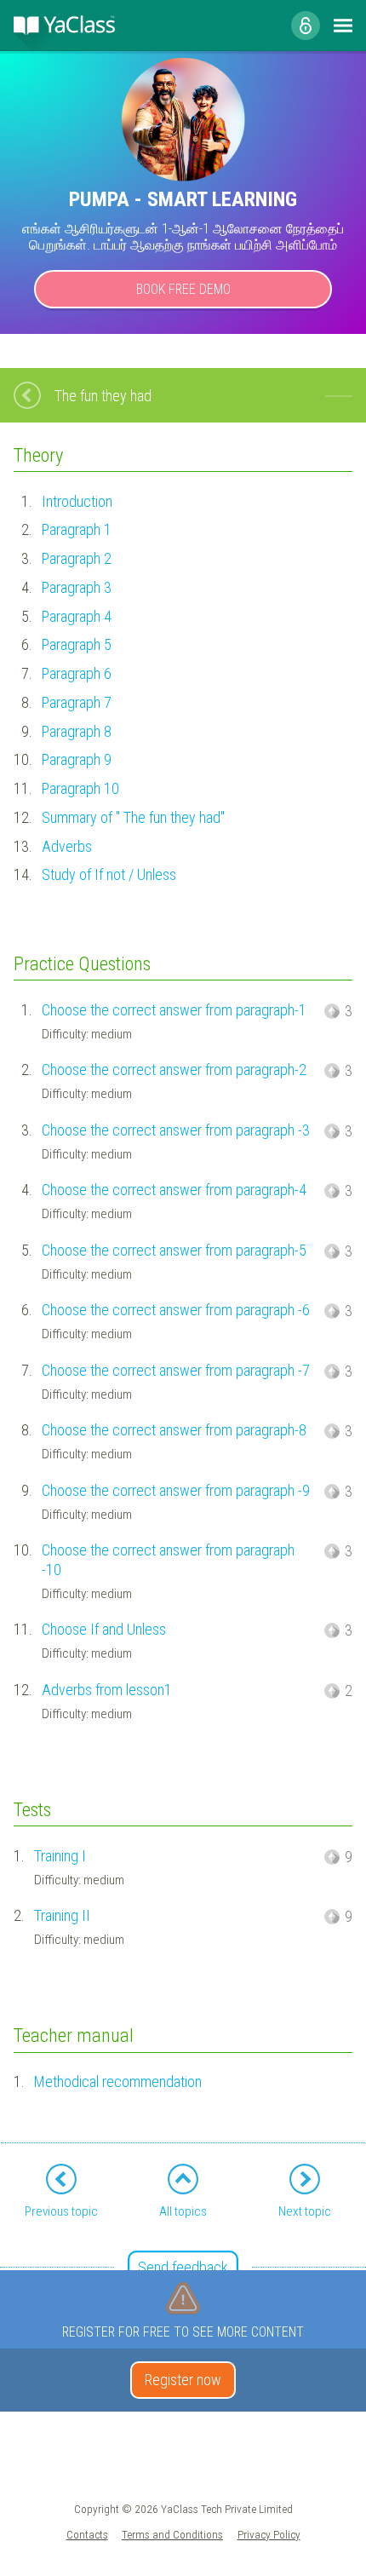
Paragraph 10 (80, 788)
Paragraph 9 (77, 759)
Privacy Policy (269, 2534)
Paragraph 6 (77, 673)
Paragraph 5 (77, 644)
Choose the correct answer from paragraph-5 (174, 1250)
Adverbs (67, 846)
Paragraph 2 (77, 558)
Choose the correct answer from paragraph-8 (174, 1430)
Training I (60, 1856)
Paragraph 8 (77, 731)
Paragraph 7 (77, 702)
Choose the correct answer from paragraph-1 (174, 1010)
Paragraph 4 (77, 616)
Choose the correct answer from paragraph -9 (176, 1490)
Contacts (87, 2534)
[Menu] (343, 26)
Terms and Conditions (172, 2534)
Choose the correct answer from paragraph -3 (176, 1130)
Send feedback (183, 2267)
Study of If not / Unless (109, 874)
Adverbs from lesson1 (107, 1690)
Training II (62, 1915)
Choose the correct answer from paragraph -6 (176, 1310)
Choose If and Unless (104, 1629)
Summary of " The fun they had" (133, 817)
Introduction (77, 501)
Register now (183, 2380)
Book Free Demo (183, 289)
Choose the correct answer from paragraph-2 (174, 1069)
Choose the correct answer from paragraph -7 (176, 1370)
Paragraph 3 (77, 587)
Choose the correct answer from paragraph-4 (174, 1190)
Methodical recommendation (118, 2081)
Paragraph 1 (77, 529)
